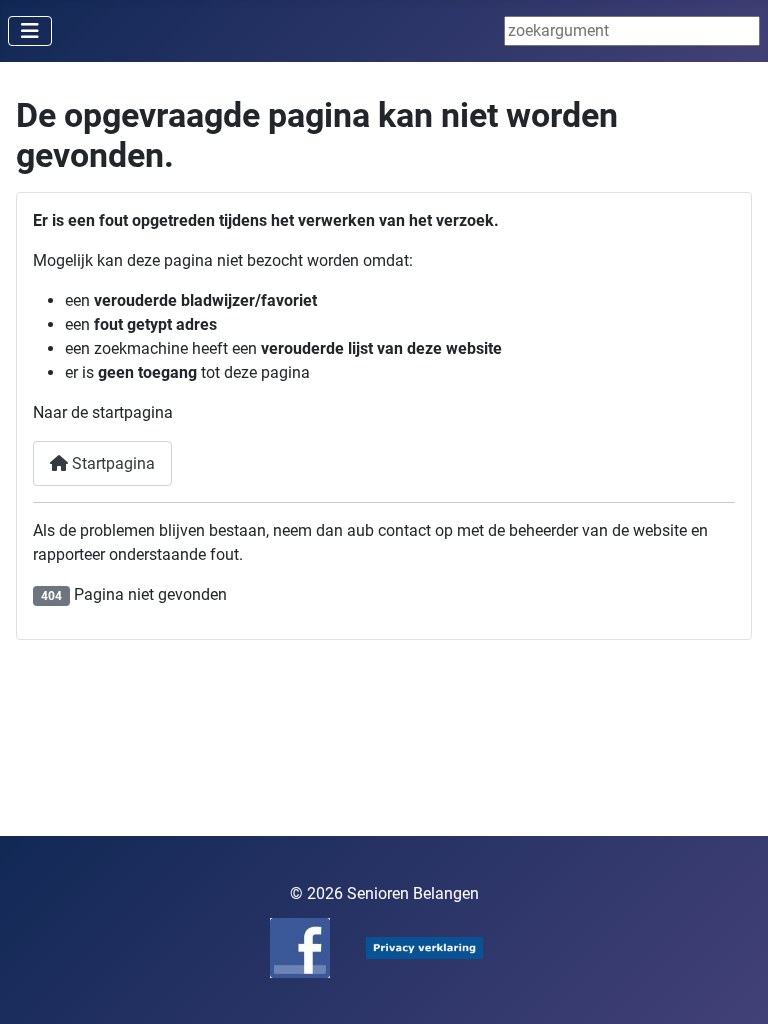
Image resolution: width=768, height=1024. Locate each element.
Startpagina (111, 463)
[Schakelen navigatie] (30, 31)
